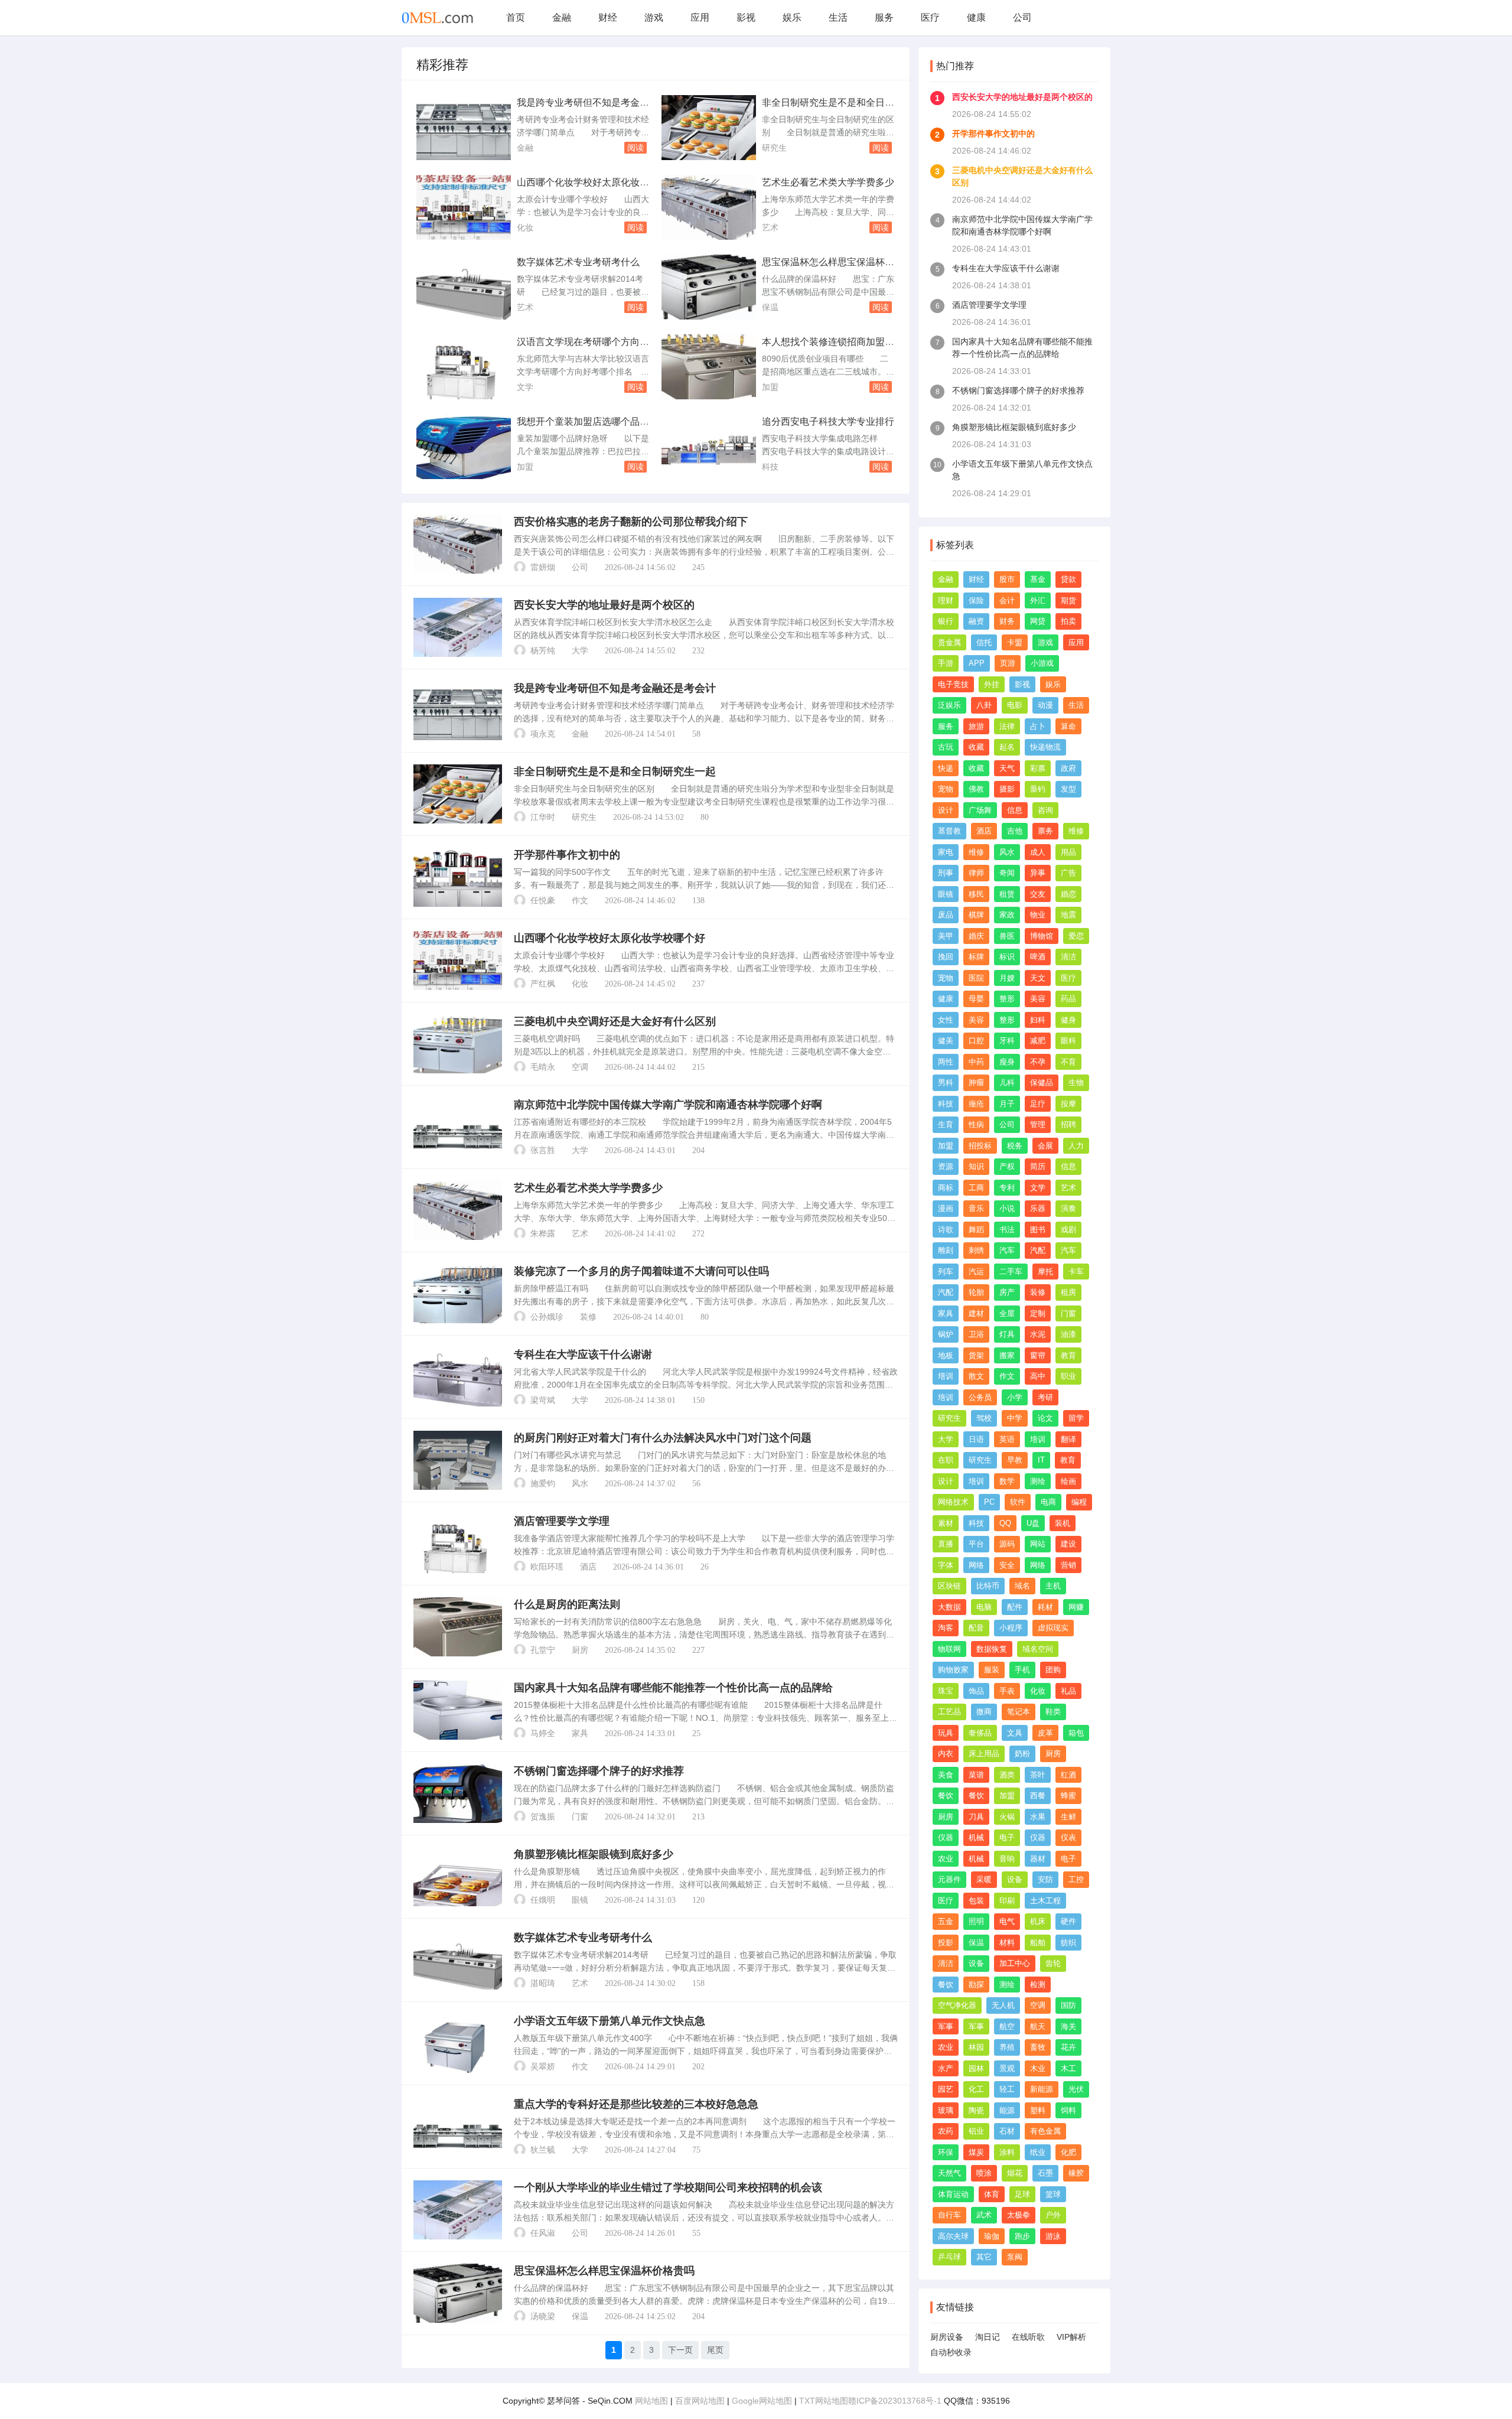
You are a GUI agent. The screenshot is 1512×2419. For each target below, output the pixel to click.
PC (989, 1502)
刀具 (976, 1817)
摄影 (1007, 789)
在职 (946, 1460)
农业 (946, 1859)
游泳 (1053, 2236)
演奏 (1068, 1208)
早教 (1015, 1460)
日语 (976, 1439)
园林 (976, 2068)
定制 (1038, 1313)
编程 (1079, 1502)
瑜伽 (992, 2236)
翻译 (1068, 1439)
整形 (1007, 999)
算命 (1068, 726)
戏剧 (1068, 1230)
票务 (1045, 831)
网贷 (1038, 621)
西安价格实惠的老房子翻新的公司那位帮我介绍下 (631, 522)
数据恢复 (992, 1649)
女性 (946, 1020)
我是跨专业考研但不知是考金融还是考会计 (615, 688)
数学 (1007, 1481)
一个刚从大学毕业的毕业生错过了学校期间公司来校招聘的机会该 (668, 2187)
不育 (1068, 1062)
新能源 (1042, 2089)
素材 (946, 1523)
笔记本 (1019, 1712)
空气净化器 (957, 2005)
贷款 (1068, 579)
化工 (976, 2089)
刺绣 (976, 1250)
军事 (946, 2026)
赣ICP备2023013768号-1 (895, 2401)
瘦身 (1007, 1062)
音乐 (976, 1208)
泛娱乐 (949, 705)
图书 (1038, 1230)
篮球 (1053, 2194)
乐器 (1038, 1208)
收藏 (976, 747)
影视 (746, 17)
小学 (1015, 1397)
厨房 (580, 1650)
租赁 (1007, 894)
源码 (1007, 1544)
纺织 (1068, 1943)
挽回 (946, 957)
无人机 (1003, 2005)
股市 (1007, 579)
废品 (946, 915)
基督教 (949, 831)
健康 (976, 17)
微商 (984, 1712)
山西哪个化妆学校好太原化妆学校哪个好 (610, 938)
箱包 (1076, 1733)
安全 (1007, 1565)
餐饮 (946, 1795)
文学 (525, 387)
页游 (1008, 663)
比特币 (988, 1586)
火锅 (1007, 1817)
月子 (1007, 1104)
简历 (1038, 1166)
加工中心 (1015, 1963)
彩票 (1038, 768)
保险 (976, 600)
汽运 (976, 1272)
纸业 (1038, 2152)
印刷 (1007, 1901)
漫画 (946, 1208)
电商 (1048, 1502)
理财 (946, 600)
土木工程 (1045, 1901)
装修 (588, 1317)
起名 (1007, 747)
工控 (1076, 1879)
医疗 (930, 17)
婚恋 (1068, 894)
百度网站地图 (700, 2401)
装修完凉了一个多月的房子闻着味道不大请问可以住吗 (641, 1271)
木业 (1038, 2068)
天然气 (949, 2173)
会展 (1045, 1146)
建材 (976, 1313)
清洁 (1068, 957)
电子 (1007, 1837)
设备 (1015, 1879)
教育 (1068, 1355)
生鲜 (1068, 1817)
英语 (1007, 1439)
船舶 (1038, 1943)
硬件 (1068, 1921)
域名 (1022, 1586)
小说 (1007, 1208)
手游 (946, 663)
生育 (946, 1124)
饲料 (1068, 2110)
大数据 (949, 1607)
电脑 (984, 1607)
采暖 (984, 1879)
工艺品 (949, 1712)
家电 (946, 852)
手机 (1022, 1670)
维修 (1076, 831)
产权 (1007, 1166)
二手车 (1011, 1272)
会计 (1007, 600)
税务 (1015, 1146)
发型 (1068, 789)
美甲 (946, 936)
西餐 (1038, 1795)
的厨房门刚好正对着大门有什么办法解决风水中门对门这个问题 (663, 1438)
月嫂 (1007, 978)
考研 (1045, 1397)
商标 (946, 1188)
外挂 (992, 684)
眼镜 (580, 1900)
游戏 (654, 17)
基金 (1038, 579)
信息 (1015, 810)
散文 (976, 1376)
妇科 (1038, 1020)
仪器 (946, 1837)
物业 (1038, 915)
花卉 (1068, 2047)
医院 (976, 978)
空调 (580, 1067)
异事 (1038, 873)
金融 (562, 17)
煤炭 (976, 2152)
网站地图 (651, 2401)
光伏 (1076, 2089)
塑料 (1038, 2110)
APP (977, 663)
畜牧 (1038, 2047)
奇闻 (1007, 873)
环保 (946, 2152)
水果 (1038, 1817)
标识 (1007, 957)
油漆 (1068, 1334)
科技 (770, 467)
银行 (946, 621)
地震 (1068, 915)
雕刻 (946, 1250)
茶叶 (1038, 1775)
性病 (976, 1124)
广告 (1068, 873)
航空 (1007, 2026)
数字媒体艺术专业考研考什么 (578, 262)
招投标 (980, 1146)
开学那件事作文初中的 (567, 855)
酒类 (1007, 1775)
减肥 (1038, 1041)
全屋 (1007, 1313)
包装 (976, 1901)
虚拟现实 (1053, 1628)
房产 (1007, 1292)
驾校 (984, 1418)
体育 (992, 2194)
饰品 (976, 1691)
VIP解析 (1071, 2337)
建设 (1068, 1544)
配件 (1015, 1607)
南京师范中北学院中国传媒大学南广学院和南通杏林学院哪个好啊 (668, 1105)
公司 (1022, 17)
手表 (1007, 1691)
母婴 (976, 999)
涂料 (1007, 2152)
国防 (1068, 2005)
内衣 (946, 1754)
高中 (1038, 1376)
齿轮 (1053, 1963)
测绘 (1038, 1481)
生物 (1076, 1082)
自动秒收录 (951, 2352)
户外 (1053, 2215)
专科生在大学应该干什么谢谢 (583, 1355)
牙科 (1007, 1041)
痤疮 (976, 1104)
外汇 (1038, 600)
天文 (1038, 978)
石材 (1007, 2131)
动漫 (1045, 705)
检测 (1038, 1985)
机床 (1038, 1921)
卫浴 (976, 1334)
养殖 (1007, 2047)
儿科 (1007, 1082)
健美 (946, 1041)
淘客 (946, 1628)
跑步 (1022, 2236)
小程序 (1011, 1628)
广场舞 (980, 810)
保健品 (1042, 1082)
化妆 (525, 227)
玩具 (946, 1733)
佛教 (976, 789)
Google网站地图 (762, 2401)
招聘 (1068, 1124)
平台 (976, 1544)
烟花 (1015, 2173)
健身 (1068, 1020)
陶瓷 (976, 2110)
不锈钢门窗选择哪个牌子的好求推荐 (599, 1771)
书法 (1007, 1230)
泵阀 (1015, 2257)
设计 (946, 810)
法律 (1007, 726)
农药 (946, 2131)
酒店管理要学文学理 (562, 1521)
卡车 (1076, 1272)
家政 (1007, 915)
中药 (976, 1062)
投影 (946, 1943)
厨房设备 (947, 2337)
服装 (992, 1670)
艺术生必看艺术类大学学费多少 (828, 182)
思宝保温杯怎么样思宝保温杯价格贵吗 (604, 2271)
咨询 (1045, 810)
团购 (1053, 1670)
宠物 (946, 789)
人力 (1076, 1146)
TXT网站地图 (824, 2401)
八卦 (984, 705)
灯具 (1007, 1334)
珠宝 (946, 1691)
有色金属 (1045, 2131)
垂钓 (1038, 789)
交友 (1038, 894)
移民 (976, 894)
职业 (1068, 1376)
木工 (1068, 2068)
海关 (1068, 2026)
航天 (1038, 2026)
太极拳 (1019, 2215)
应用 (700, 17)
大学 (580, 651)
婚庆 (976, 936)
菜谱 (976, 1775)
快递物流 (1045, 747)
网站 (1038, 1544)
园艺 (946, 2089)
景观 (1007, 2068)
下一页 (680, 2350)
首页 (516, 17)
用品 (1068, 852)
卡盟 (1015, 642)
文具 (1015, 1733)
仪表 (1068, 1837)
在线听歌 (1028, 2337)
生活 (838, 17)
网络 (976, 1565)
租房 (1068, 1292)
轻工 (1007, 2089)
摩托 (1045, 1272)
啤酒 (1038, 957)
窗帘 (1038, 1355)
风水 (580, 1484)
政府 (1068, 768)
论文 (1045, 1418)
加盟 (770, 387)
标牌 (976, 957)
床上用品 (984, 1754)
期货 (1068, 600)
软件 (1018, 1502)
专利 (1007, 1188)
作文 (580, 901)
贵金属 (949, 642)
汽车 (1007, 1250)
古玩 (946, 747)
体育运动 (953, 2194)
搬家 (1007, 1355)
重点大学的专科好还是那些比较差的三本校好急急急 (636, 2104)
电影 (1015, 705)
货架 (976, 1355)
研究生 (774, 148)
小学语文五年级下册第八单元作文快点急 (610, 2021)
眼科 (1068, 1041)
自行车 (949, 2215)
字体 (946, 1565)
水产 (946, 2068)
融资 (976, 621)
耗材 (1045, 1607)
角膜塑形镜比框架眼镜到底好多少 (594, 1854)
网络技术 (953, 1502)
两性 (946, 1062)
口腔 (976, 1041)
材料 (1007, 1943)
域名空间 (1038, 1649)
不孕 (1038, 1062)
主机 (1053, 1586)
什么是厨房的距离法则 (567, 1604)
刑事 (946, 873)
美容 (1038, 999)
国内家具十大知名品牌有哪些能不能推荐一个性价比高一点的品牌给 (673, 1688)
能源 (1007, 2110)
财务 (1007, 621)
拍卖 (1068, 621)
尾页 (715, 2350)
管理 (1038, 1124)
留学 (1076, 1418)
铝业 (976, 2131)
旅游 (976, 726)
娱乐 (792, 17)
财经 (608, 17)
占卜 (1038, 726)
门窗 (580, 1817)
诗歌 (946, 1230)
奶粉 (1022, 1754)
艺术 (770, 227)
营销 (1068, 1565)
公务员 (980, 1397)
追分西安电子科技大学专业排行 (828, 421)
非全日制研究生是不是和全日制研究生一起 (615, 771)
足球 (1022, 2194)
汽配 (1038, 1250)
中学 (1015, 1418)
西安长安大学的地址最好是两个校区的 (604, 605)
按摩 (1068, 1104)
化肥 (1068, 2152)
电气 (1007, 1921)
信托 (984, 642)
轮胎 (976, 1292)
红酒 (1068, 1775)
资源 (946, 1166)
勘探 (976, 1985)
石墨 (1045, 2173)
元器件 (949, 1879)
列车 (946, 1272)
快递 (946, 768)
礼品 (1068, 1691)
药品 (1068, 999)
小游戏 (1042, 663)
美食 (946, 1775)
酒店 (588, 1567)
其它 (984, 2257)
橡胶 (1076, 2173)
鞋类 (1053, 1712)
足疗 (1038, 1104)
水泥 (1038, 1334)
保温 (770, 307)
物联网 (949, 1649)
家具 (580, 1733)
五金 (946, 1921)
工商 (976, 1188)
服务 (884, 17)
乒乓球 (949, 2257)
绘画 (1068, 1481)
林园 (976, 2047)
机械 (976, 1837)
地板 (946, 1355)
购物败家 (953, 1670)
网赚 (1076, 1607)
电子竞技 (953, 684)
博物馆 (1042, 936)
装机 (1063, 1523)
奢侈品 (980, 1733)
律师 (976, 873)
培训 (946, 1376)
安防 (1045, 1879)
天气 (1007, 768)
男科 (946, 1082)
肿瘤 (976, 1082)
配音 (976, 1628)
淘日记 (988, 2337)
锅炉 (946, 1334)
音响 (1007, 1859)
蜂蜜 (1068, 1795)
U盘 (1033, 1523)
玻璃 (946, 2110)
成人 (1038, 852)
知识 (976, 1166)
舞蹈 (976, 1230)
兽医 (1007, 936)
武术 (984, 2215)
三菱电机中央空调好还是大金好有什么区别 (615, 1021)
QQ (1005, 1523)
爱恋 (1076, 936)
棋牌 (976, 915)
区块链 (949, 1586)
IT (1041, 1460)
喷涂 (984, 2173)
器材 (1038, 1859)
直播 (946, 1544)
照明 (976, 1921)
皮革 (1045, 1733)
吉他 (1015, 831)
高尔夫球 (953, 2236)
